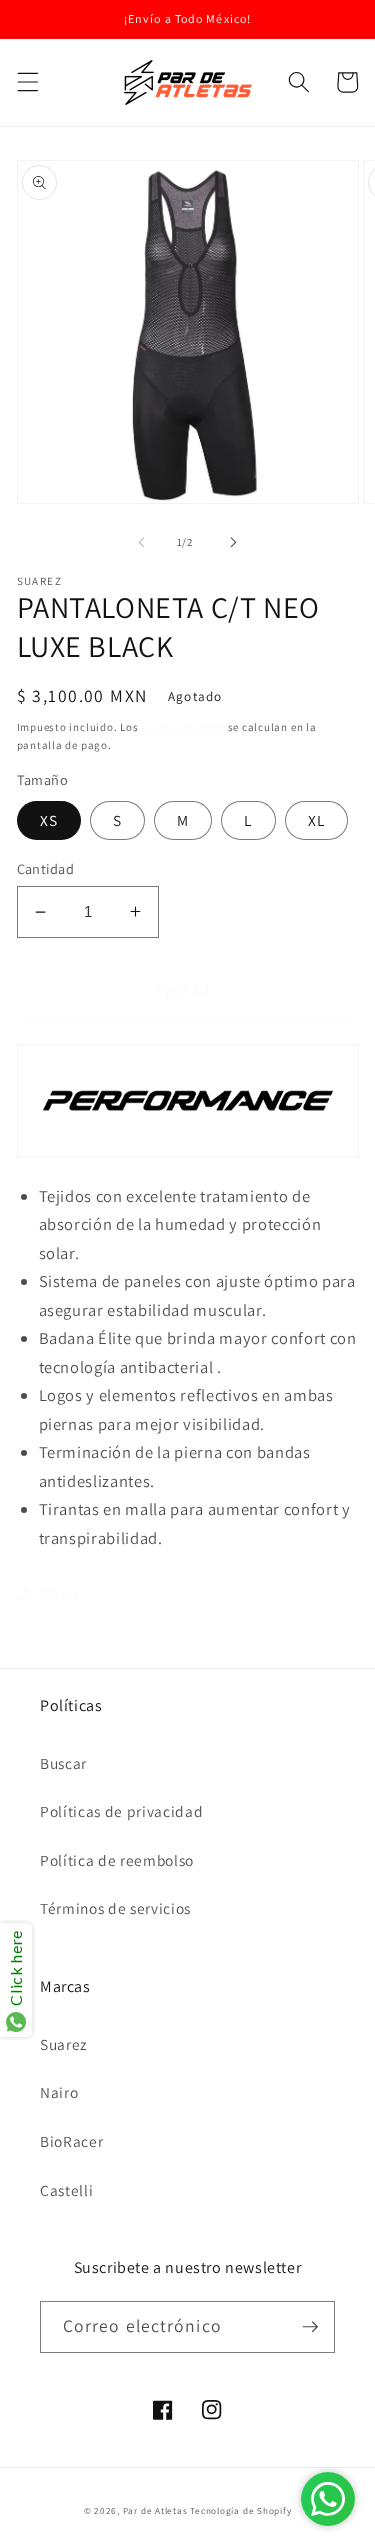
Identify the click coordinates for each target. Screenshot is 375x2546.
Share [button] (62, 1593)
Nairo (59, 2092)
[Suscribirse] (310, 2327)
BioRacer (71, 2141)
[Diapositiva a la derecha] (234, 542)
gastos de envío (183, 727)
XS (49, 820)
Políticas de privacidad (121, 1811)
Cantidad (46, 868)
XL (316, 820)
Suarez (63, 2044)
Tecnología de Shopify (240, 2511)
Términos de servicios (115, 1908)
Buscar (63, 1763)
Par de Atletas (155, 2511)
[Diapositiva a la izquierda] (141, 542)
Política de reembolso (117, 1860)
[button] (27, 82)
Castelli (66, 2190)
